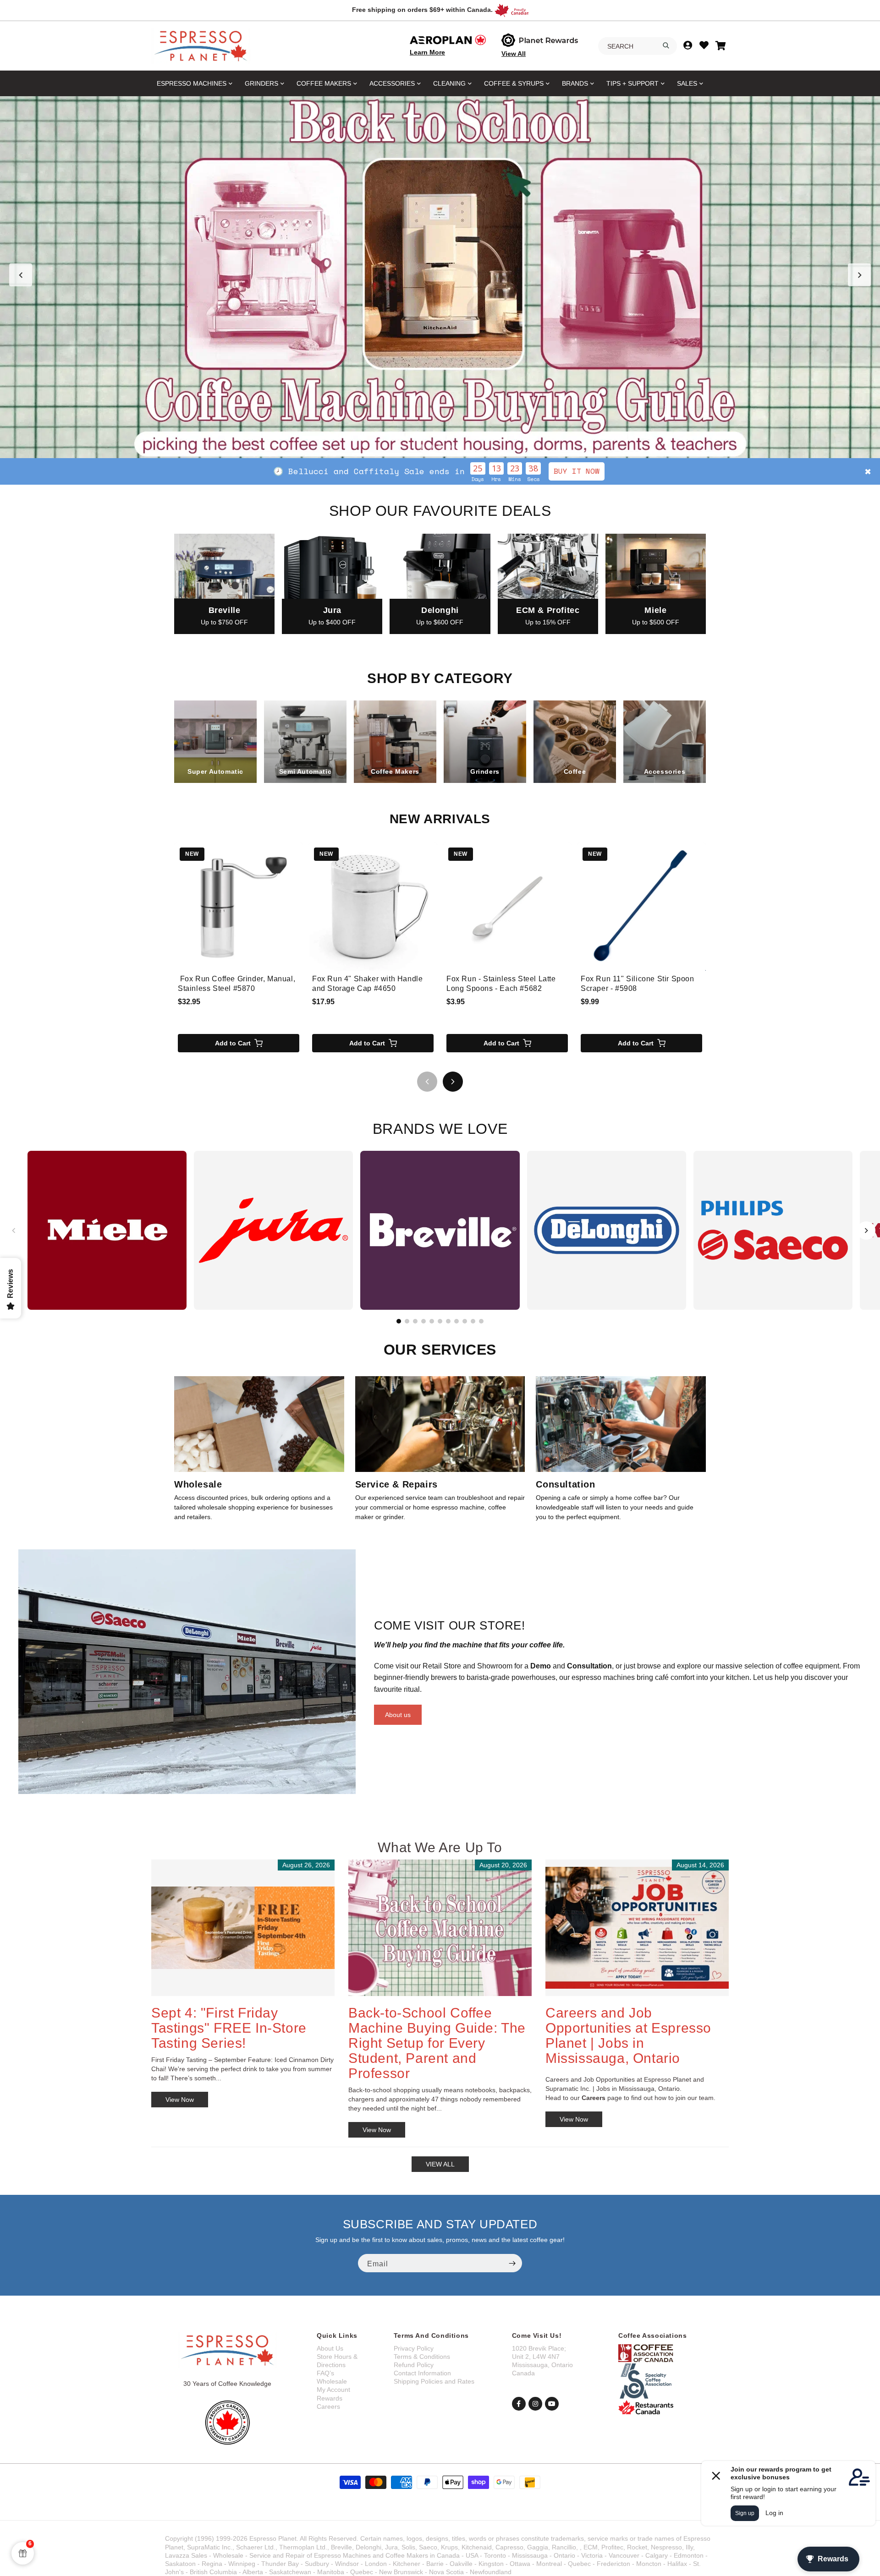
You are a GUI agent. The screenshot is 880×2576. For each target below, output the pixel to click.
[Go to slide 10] (473, 1321)
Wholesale (332, 2381)
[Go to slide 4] (449, 447)
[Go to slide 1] (422, 447)
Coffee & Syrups (514, 83)
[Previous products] (427, 1082)
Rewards (330, 2398)
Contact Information (422, 2373)
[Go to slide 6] (440, 1321)
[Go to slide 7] (448, 1321)
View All (514, 54)
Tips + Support (632, 83)
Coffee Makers (324, 83)
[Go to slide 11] (481, 1321)
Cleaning (449, 83)
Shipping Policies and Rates (434, 2381)
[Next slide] (859, 275)
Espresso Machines (192, 83)
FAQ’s (325, 2373)
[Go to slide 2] (431, 447)
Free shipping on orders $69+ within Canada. (422, 10)
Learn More (427, 52)
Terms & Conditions (422, 2357)
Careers (328, 2406)
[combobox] (638, 46)
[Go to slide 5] (458, 447)
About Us (330, 2348)
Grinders (261, 83)
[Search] (666, 45)
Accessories (392, 83)
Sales (687, 83)
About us (398, 1715)
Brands (575, 83)
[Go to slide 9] (465, 1321)
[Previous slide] (21, 275)
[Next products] (453, 1082)
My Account (333, 2390)
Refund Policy (414, 2365)
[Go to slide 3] (440, 447)
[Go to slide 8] (456, 1321)
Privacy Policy (414, 2348)
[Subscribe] (512, 2263)
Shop (517, 471)
